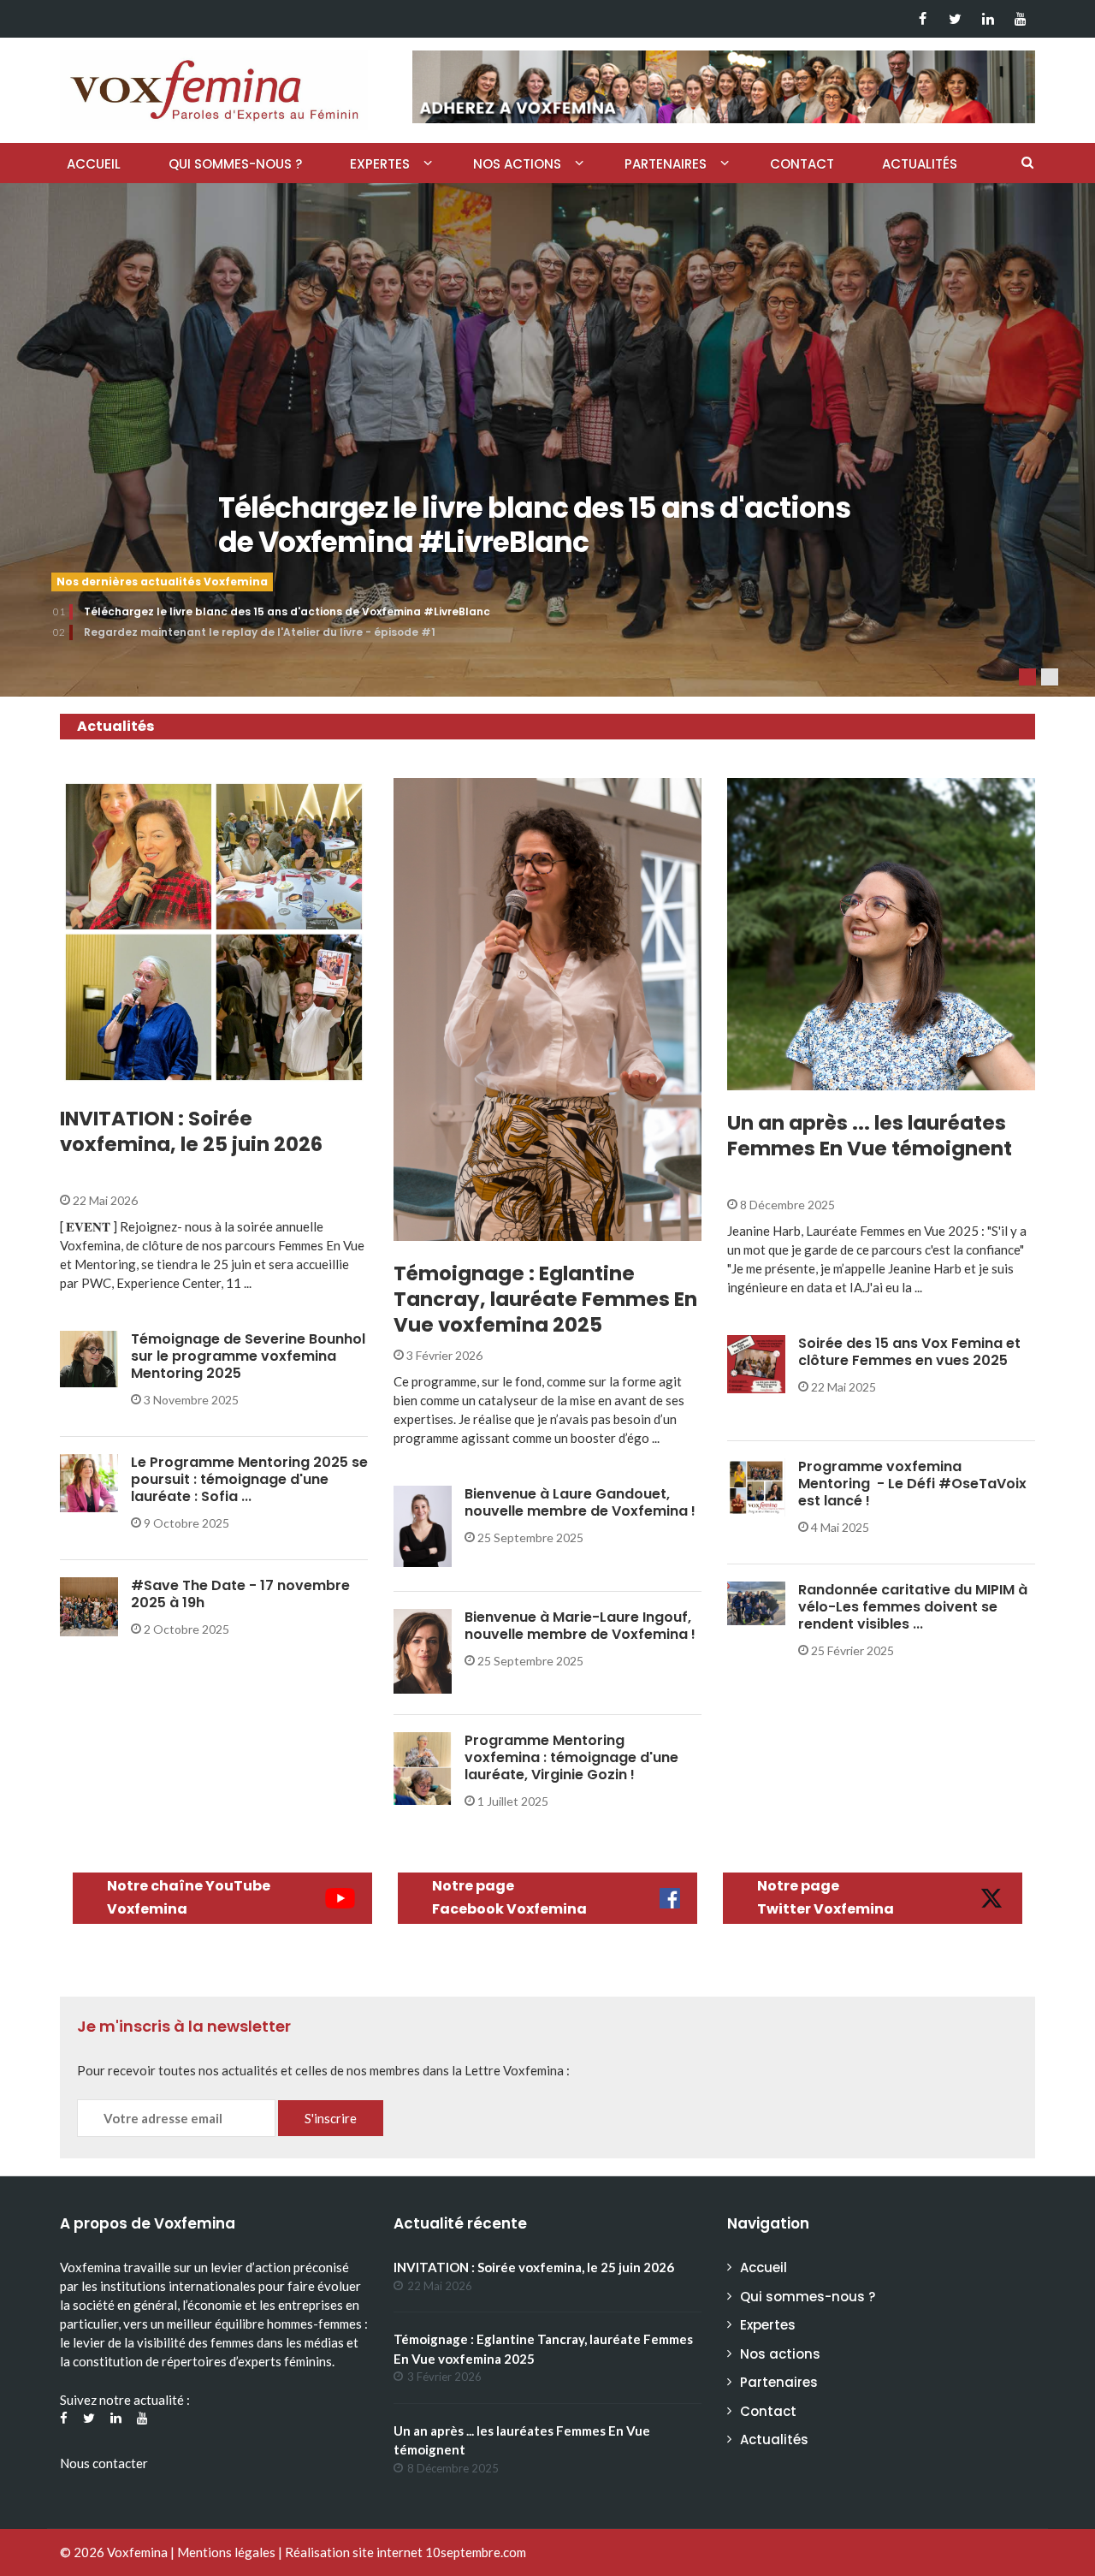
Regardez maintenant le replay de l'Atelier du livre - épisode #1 (260, 632)
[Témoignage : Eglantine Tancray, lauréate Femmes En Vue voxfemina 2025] (547, 1009)
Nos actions (517, 164)
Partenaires (666, 164)
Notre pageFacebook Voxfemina (509, 1897)
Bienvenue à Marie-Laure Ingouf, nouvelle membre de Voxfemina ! (580, 1626)
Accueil (94, 164)
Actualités (920, 164)
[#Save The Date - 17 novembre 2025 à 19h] (89, 1605)
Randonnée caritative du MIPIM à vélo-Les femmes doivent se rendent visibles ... (913, 1607)
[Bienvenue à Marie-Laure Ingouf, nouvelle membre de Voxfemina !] (423, 1650)
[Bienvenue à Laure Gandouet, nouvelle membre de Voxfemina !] (423, 1525)
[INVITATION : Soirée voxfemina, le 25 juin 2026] (214, 932)
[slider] (547, 440)
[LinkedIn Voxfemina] (988, 19)
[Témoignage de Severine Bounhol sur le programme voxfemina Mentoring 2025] (89, 1358)
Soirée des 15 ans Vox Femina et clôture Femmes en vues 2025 (909, 1352)
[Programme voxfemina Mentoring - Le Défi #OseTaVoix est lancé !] (756, 1486)
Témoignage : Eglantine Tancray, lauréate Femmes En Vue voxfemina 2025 (545, 1299)
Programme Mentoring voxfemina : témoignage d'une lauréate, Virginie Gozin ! (571, 1757)
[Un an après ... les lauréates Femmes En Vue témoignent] (881, 934)
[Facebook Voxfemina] (923, 19)
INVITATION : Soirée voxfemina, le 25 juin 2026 (191, 1131)
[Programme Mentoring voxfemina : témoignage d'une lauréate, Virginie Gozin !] (423, 1767)
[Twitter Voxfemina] (955, 19)
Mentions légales (226, 2552)
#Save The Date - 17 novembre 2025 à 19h (240, 1594)
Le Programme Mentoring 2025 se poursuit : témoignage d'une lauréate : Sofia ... (249, 1479)
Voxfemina (137, 2552)
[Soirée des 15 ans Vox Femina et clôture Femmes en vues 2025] (756, 1362)
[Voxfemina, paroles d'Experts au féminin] (214, 86)
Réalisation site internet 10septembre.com (405, 2552)
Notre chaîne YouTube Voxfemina (189, 1897)
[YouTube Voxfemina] (1020, 19)
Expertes (380, 164)
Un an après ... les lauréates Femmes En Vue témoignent (870, 1136)
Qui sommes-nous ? (235, 164)
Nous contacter (104, 2463)
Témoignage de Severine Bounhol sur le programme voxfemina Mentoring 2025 (248, 1356)
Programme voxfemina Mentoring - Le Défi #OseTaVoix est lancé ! (912, 1484)
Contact (802, 164)
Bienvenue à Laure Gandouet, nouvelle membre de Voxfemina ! (580, 1502)
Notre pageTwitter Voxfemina (826, 1897)
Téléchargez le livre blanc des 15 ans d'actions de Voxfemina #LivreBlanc (534, 525)
